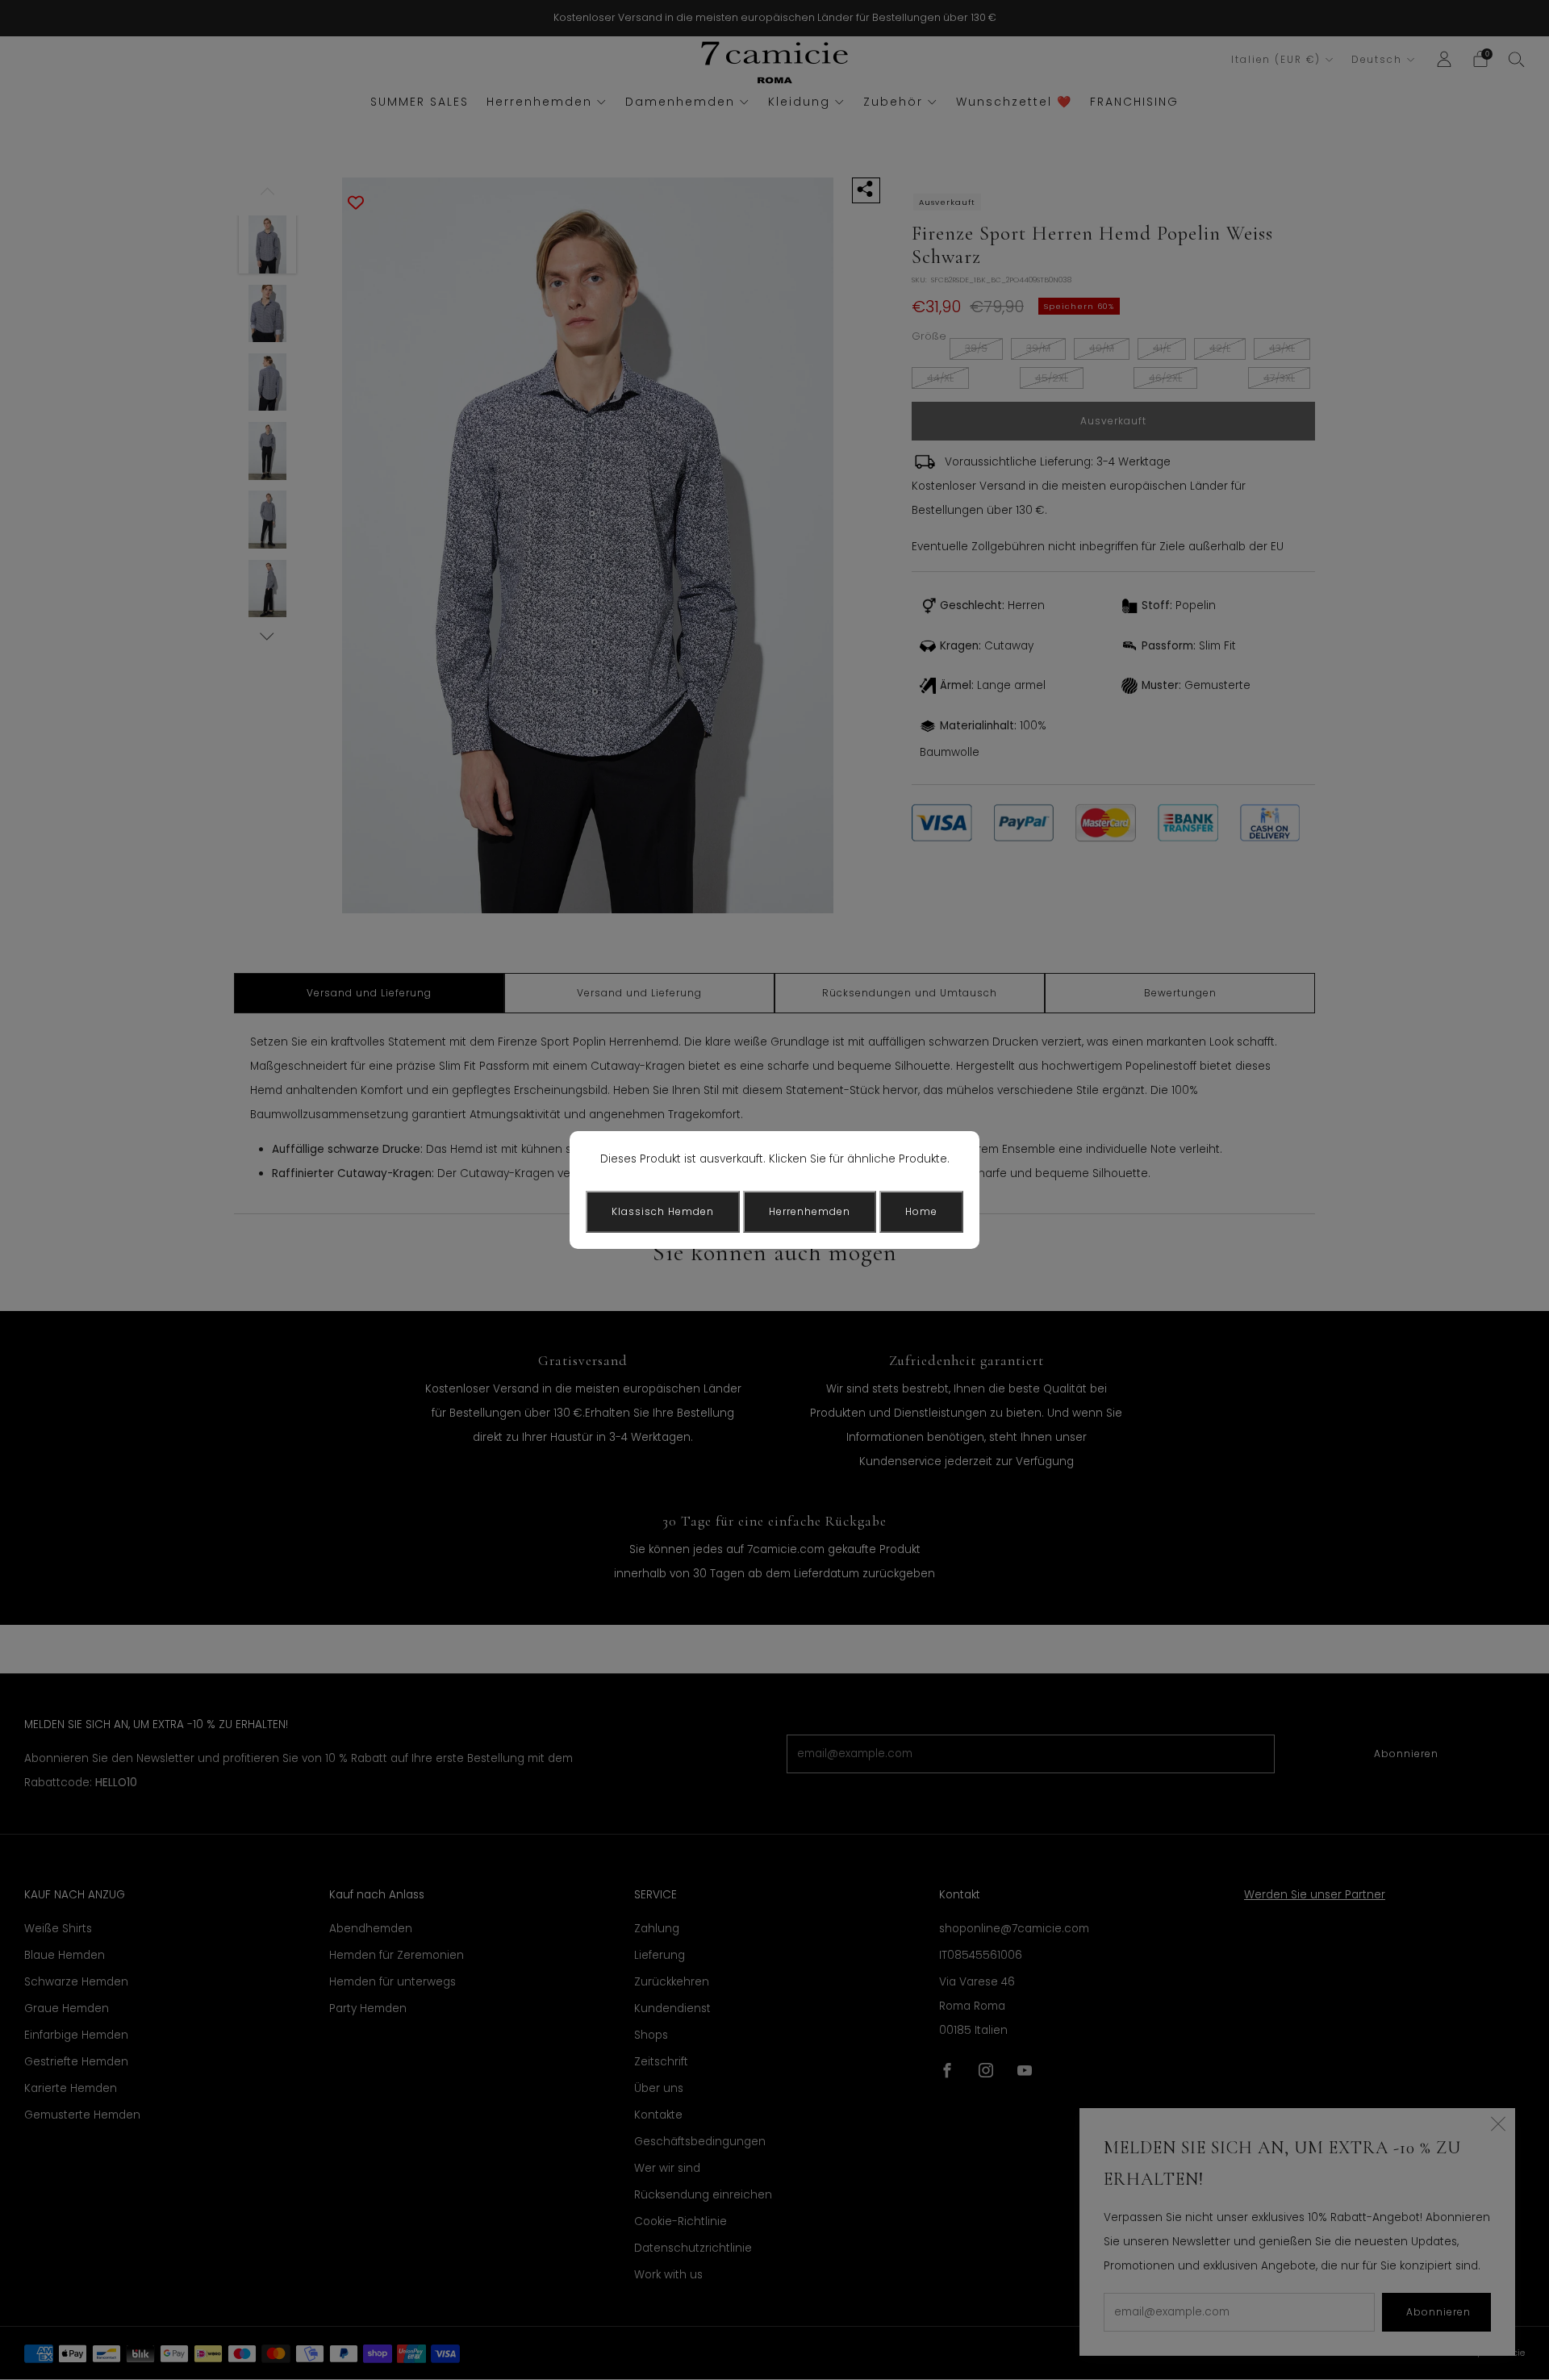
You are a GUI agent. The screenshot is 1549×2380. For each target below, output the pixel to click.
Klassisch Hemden (663, 1211)
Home (921, 1211)
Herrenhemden (810, 1211)
